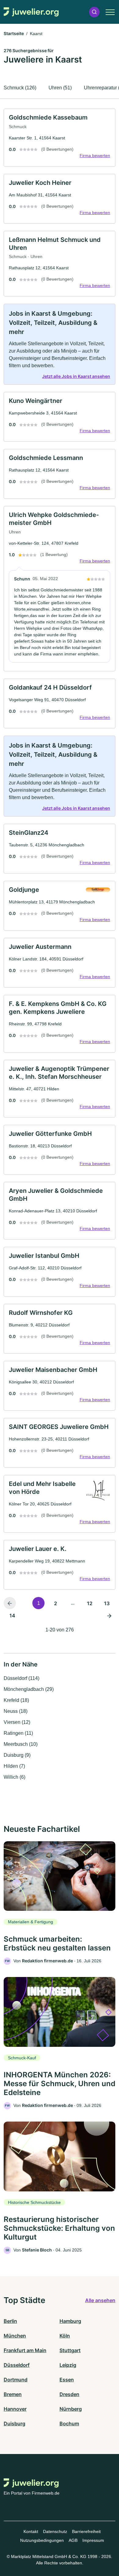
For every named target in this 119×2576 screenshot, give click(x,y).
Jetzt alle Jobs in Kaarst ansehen (76, 376)
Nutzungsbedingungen (42, 2540)
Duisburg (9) (17, 1755)
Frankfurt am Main (25, 2350)
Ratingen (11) (18, 1733)
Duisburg (14, 2424)
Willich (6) (14, 1777)
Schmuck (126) (20, 88)
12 (90, 1603)
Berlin (10, 2321)
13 (107, 1603)
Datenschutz (55, 2531)
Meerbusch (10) (21, 1744)
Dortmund (16, 2380)
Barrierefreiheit (86, 2531)
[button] (94, 12)
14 (12, 1616)
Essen (67, 2380)
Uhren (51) (60, 88)
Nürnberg (71, 2409)
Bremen (13, 2394)
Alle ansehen (100, 2300)
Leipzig (68, 2365)
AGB (73, 2540)
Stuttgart (70, 2350)
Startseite (14, 33)
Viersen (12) (17, 1722)
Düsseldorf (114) (22, 1678)
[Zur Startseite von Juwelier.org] (31, 12)
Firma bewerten (95, 156)
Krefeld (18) (16, 1700)
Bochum (69, 2424)
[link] (60, 138)
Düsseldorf (17, 2365)
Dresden (69, 2394)
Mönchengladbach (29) (29, 1689)
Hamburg (70, 2321)
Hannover (15, 2409)
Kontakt (31, 2531)
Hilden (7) (14, 1766)
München (15, 2336)
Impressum (93, 2540)
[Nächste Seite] (109, 1615)
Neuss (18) (16, 1711)
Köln (65, 2336)
